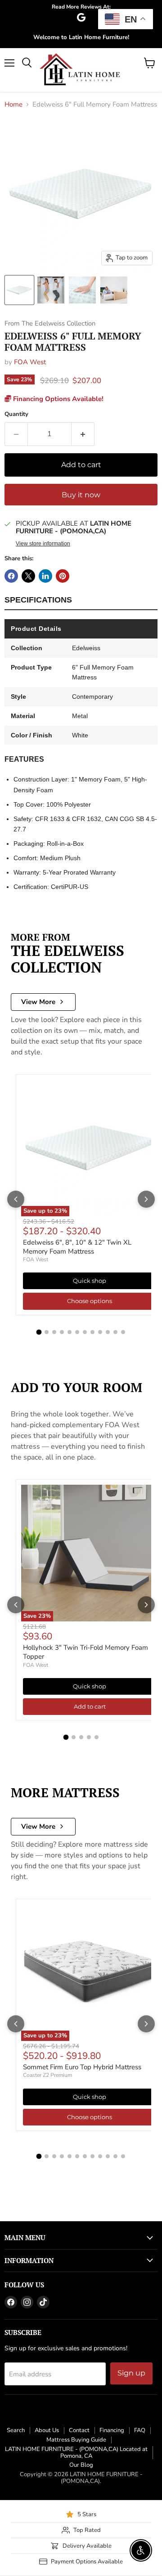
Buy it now (81, 495)
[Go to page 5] (70, 1332)
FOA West (30, 362)
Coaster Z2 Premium (47, 2075)
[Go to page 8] (92, 1332)
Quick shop (90, 1281)
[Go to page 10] (108, 1332)
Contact (79, 2430)
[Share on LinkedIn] (45, 576)
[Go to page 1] (39, 1332)
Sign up (131, 2373)
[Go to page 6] (77, 1332)
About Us (47, 2430)
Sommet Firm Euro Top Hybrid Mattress (82, 2067)
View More (38, 1002)
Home (13, 105)
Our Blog (81, 2465)
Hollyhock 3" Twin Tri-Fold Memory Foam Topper (85, 1652)
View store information (43, 544)
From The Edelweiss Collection (50, 324)
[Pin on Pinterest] (63, 576)
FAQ (140, 2430)
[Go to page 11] (115, 1332)
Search (16, 2430)
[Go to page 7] (85, 1332)
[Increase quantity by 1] (83, 434)
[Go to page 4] (62, 1332)
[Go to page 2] (47, 1332)
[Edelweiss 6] (19, 290)
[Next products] (146, 1199)
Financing (112, 2430)
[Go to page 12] (123, 1332)
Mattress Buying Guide (76, 2440)
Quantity (16, 414)
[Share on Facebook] (11, 576)
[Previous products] (16, 1199)
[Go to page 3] (54, 1332)
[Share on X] (28, 576)
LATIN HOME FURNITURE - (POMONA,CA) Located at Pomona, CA (76, 2453)
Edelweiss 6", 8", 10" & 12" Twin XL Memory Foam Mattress (77, 1247)
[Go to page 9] (100, 1332)
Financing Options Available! (57, 399)
